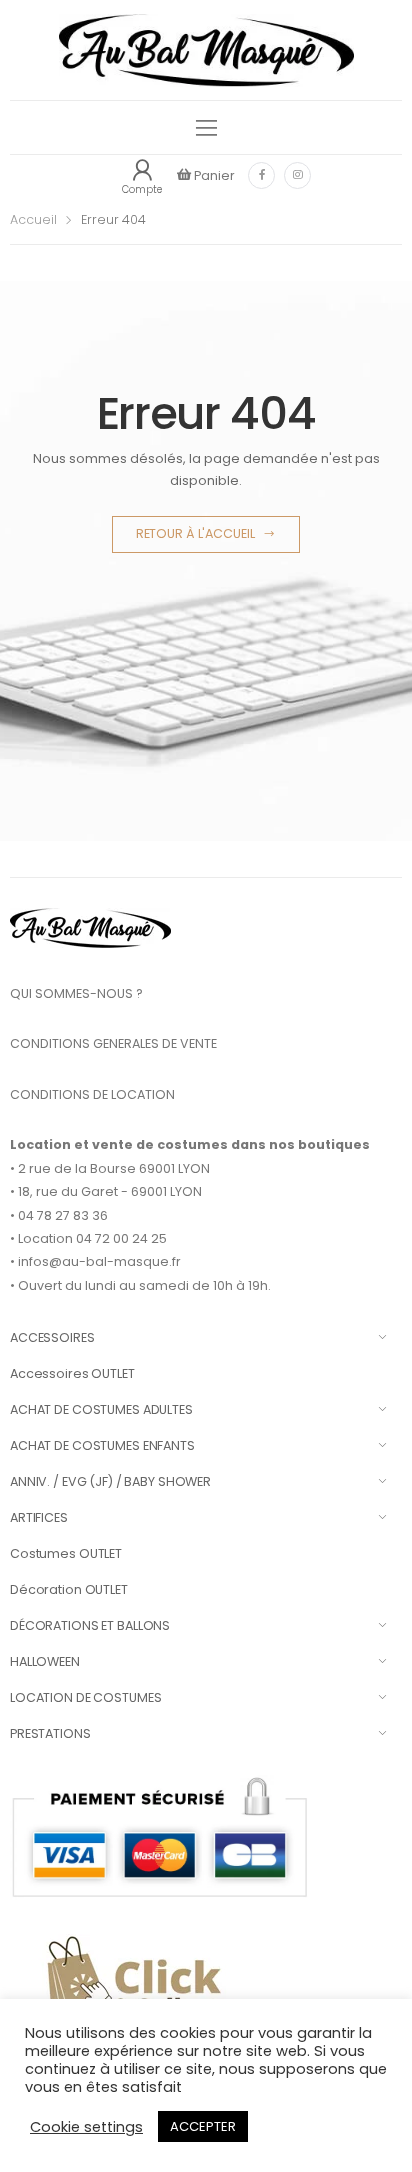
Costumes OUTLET (66, 1553)
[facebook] (261, 175)
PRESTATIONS (50, 1733)
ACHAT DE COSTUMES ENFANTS (102, 1445)
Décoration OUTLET (69, 1589)
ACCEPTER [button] (203, 2126)
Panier (213, 175)
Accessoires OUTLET (72, 1373)
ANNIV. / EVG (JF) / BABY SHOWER (110, 1481)
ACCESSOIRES (52, 1337)
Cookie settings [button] (86, 2127)
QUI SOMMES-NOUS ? (76, 993)
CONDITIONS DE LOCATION (92, 1094)
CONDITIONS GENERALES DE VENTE (113, 1043)
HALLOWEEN (45, 1661)
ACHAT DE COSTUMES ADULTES (101, 1409)
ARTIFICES (39, 1517)
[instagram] (297, 175)
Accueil (33, 219)
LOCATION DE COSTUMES (85, 1697)
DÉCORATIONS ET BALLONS (90, 1625)
